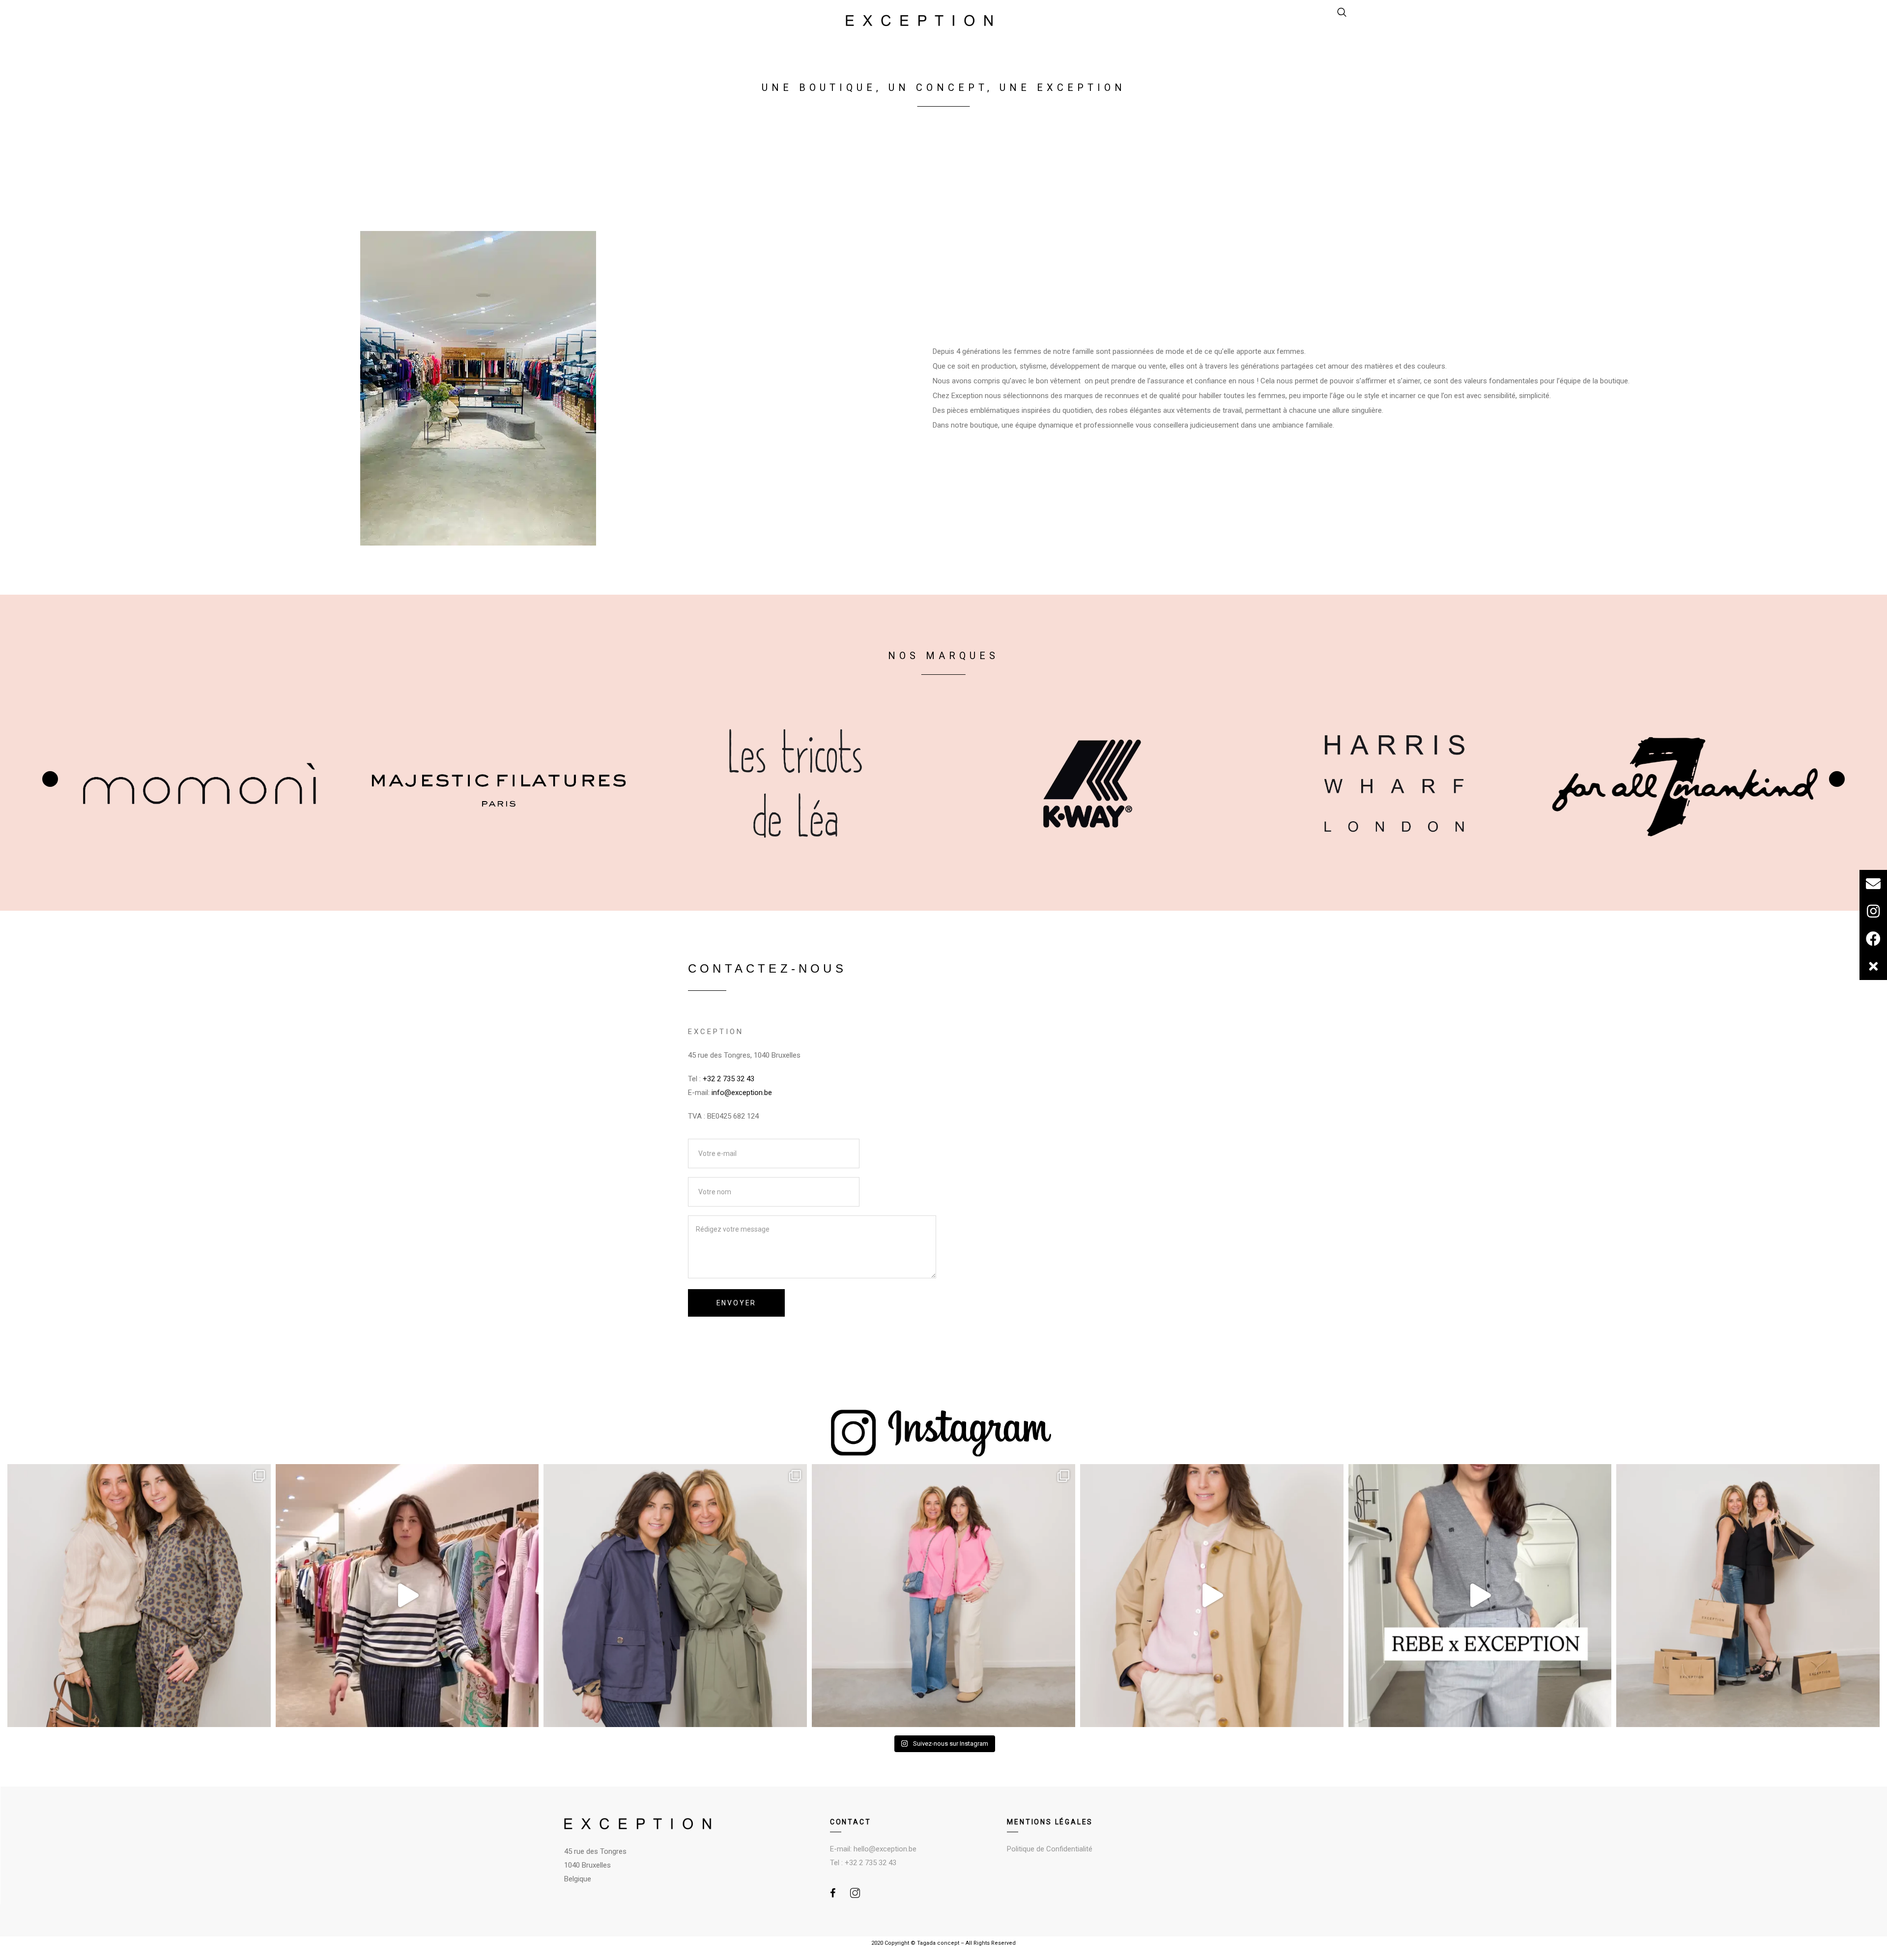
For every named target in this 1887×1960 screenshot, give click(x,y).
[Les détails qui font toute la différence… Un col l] (675, 1596)
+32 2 (712, 1079)
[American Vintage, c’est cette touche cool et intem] (1212, 1596)
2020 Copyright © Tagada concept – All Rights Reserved (943, 1943)
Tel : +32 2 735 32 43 (863, 1863)
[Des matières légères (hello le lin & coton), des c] (407, 1596)
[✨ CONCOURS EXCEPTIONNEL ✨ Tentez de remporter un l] (1748, 1596)
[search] (1342, 13)
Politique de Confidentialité (1050, 1849)
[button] (1873, 966)
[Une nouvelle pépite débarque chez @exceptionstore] (1480, 1596)
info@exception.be (742, 1093)
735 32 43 (738, 1079)
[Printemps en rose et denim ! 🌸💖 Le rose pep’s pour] (943, 1596)
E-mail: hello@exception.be (873, 1849)
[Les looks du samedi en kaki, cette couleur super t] (139, 1596)
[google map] (1075, 1109)
